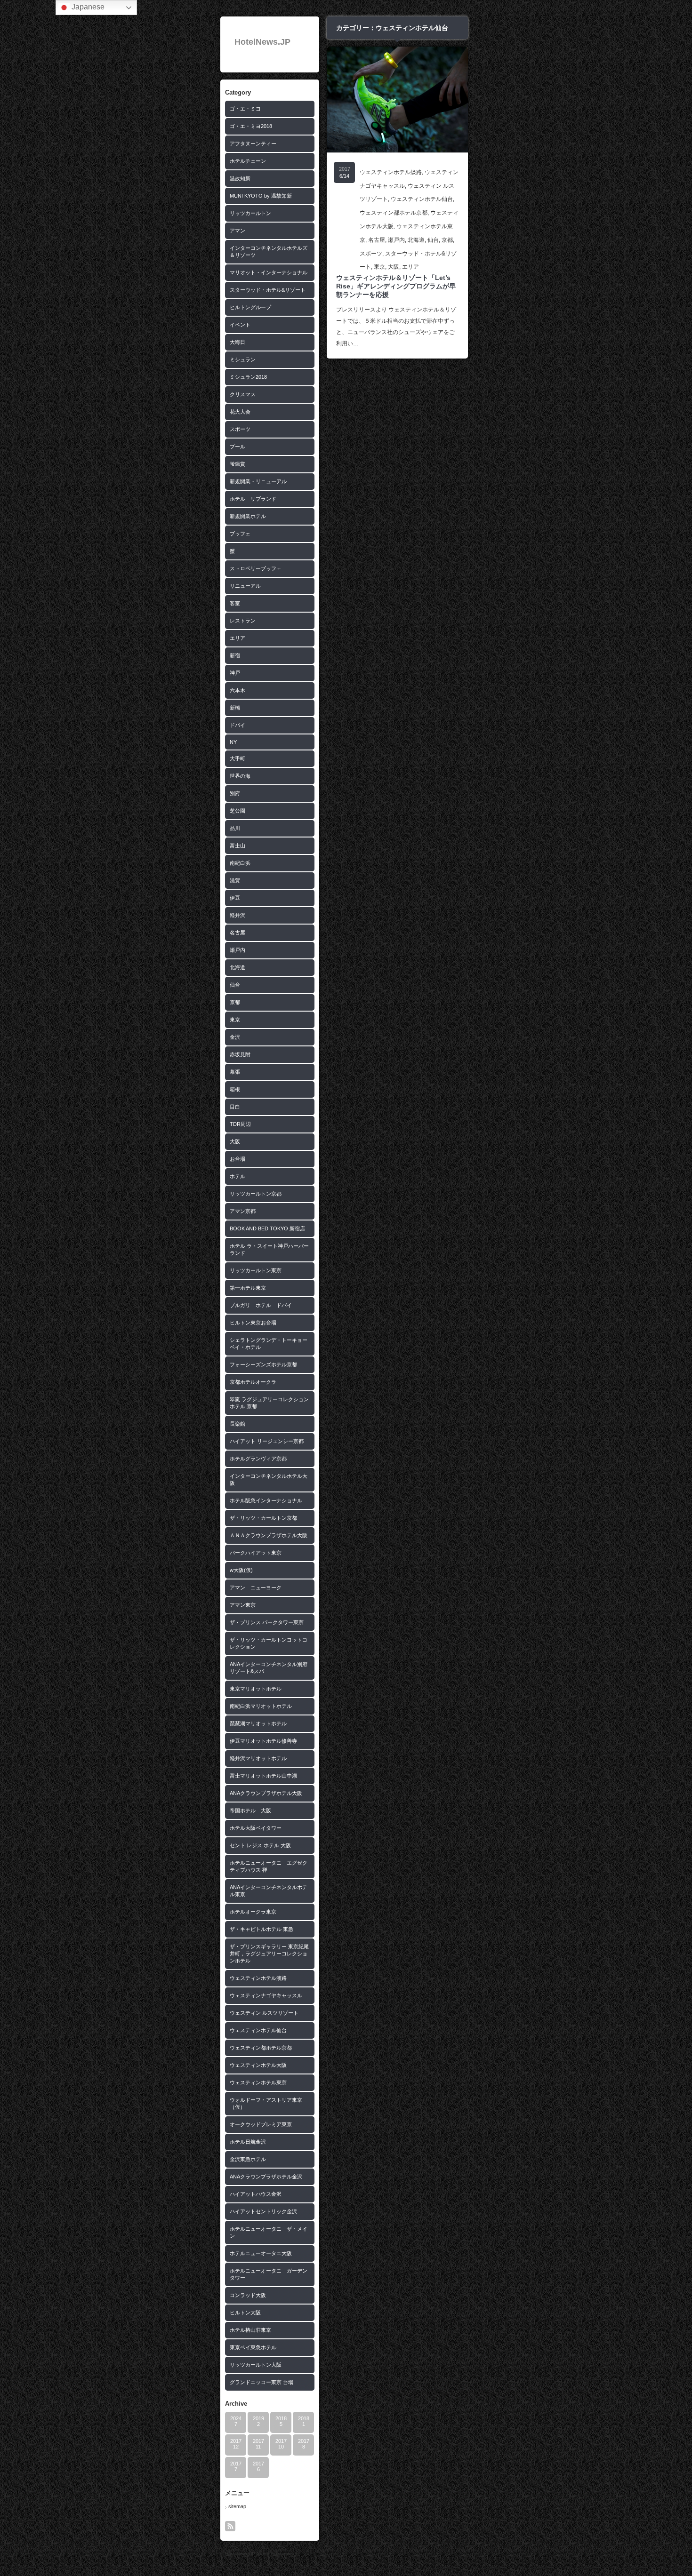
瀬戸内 (237, 950)
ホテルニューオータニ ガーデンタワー (269, 2274)
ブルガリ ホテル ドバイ (261, 1305)
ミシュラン (243, 359)
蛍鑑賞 (237, 464)
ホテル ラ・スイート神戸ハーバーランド (269, 1249)
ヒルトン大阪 (245, 2313)
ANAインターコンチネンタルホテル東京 (269, 1891)
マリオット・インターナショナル (269, 272)
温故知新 (240, 178)
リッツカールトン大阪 (256, 2365)
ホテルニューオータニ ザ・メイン (269, 2232)
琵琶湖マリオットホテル (258, 1723)
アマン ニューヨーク (256, 1587)
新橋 (235, 708)
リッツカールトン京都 (256, 1194)
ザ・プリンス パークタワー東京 (267, 1622)
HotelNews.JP (262, 42)
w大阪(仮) (241, 1570)
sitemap (237, 2506)
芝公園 (237, 811)
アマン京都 (243, 1211)
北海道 (237, 967)
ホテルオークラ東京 (253, 1912)
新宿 (235, 655)
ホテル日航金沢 (248, 2142)
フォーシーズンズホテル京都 (263, 1364)
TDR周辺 (240, 1124)
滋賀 (235, 880)
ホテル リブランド (253, 499)
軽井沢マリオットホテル (258, 1758)
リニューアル (245, 586)
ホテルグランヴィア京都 (258, 1459)
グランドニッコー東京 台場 (262, 2382)
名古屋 (237, 933)
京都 (235, 1002)
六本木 (237, 690)
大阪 (235, 1141)
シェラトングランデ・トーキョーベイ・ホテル (269, 1344)
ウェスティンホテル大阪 (258, 2065)
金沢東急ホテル (248, 2159)
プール (237, 447)
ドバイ (237, 725)
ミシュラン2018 (248, 377)
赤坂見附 (240, 1054)
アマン (237, 231)
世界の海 (240, 776)
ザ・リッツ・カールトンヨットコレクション (269, 1643)
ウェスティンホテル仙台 (258, 2030)
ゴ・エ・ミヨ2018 (251, 126)
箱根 (235, 1089)
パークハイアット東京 (256, 1553)
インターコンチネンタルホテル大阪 (269, 1479)
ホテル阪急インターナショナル (266, 1500)
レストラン (243, 621)
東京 (235, 1020)
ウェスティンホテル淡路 (258, 1978)
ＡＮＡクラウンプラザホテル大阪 (269, 1535)
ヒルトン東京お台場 (253, 1323)
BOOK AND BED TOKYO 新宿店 (267, 1228)
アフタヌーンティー (253, 144)
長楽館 (237, 1424)
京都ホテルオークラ (253, 1382)
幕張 (235, 1072)
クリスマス (243, 394)
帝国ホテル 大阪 (250, 1810)
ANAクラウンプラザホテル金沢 (266, 2177)
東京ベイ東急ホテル (253, 2347)
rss (230, 2526)
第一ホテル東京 (248, 1288)
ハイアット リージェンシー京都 (267, 1441)
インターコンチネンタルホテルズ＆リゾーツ (269, 251)
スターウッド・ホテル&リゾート (268, 290)
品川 (235, 828)
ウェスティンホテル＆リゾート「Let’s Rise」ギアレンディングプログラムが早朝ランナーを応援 (396, 286)
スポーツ (240, 429)
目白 (235, 1107)
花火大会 (240, 412)
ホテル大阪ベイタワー (256, 1828)
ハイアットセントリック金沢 (263, 2211)
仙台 (235, 985)
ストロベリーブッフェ (256, 568)
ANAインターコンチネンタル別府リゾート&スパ (269, 1668)
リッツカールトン (250, 213)
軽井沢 (237, 915)
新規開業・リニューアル (258, 481)
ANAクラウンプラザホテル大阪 (266, 1793)
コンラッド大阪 (248, 2295)
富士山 (237, 845)
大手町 (237, 758)
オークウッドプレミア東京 (261, 2124)
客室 (235, 603)
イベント (240, 325)
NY (233, 742)
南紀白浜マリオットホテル (261, 1706)
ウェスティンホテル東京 (258, 2082)
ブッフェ (240, 534)
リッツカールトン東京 (256, 1270)
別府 (235, 793)
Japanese (87, 7)
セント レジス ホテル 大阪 (260, 1845)
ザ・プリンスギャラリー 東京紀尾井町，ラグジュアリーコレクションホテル (269, 1954)
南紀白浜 (240, 863)
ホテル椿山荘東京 (250, 2330)
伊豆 (235, 898)
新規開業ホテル (248, 516)
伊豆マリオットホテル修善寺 (263, 1741)
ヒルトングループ (250, 307)
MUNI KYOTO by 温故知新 (261, 196)
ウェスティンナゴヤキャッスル (266, 1995)
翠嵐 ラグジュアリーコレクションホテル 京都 (269, 1403)
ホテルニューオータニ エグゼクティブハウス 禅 (269, 1866)
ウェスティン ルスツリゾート (264, 2013)
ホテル (237, 1176)
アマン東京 (243, 1605)
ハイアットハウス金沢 (256, 2194)
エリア (237, 638)
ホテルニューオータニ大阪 (261, 2253)
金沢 (235, 1037)
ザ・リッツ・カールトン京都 (263, 1518)
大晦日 (237, 342)
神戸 (235, 673)
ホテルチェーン (248, 161)
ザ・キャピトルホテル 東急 (262, 1929)
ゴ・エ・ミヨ (245, 109)
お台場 (237, 1159)
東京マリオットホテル (256, 1689)
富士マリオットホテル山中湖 (263, 1776)
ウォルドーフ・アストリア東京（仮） (266, 2103)
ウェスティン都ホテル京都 (261, 2048)
